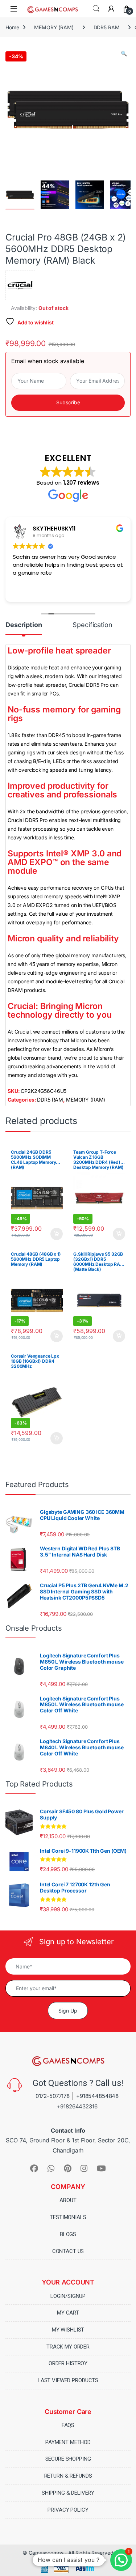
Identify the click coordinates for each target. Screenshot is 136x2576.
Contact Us (68, 2251)
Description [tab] (24, 625)
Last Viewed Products (68, 2380)
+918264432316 (77, 2106)
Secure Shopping (68, 2459)
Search (96, 9)
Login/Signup (68, 2296)
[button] (124, 54)
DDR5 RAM (107, 27)
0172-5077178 (53, 2096)
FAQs (68, 2425)
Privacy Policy (68, 2510)
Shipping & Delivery (68, 2493)
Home (12, 27)
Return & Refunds (68, 2476)
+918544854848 (97, 2096)
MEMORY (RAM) (54, 27)
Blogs (68, 2234)
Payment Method (68, 2442)
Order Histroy (68, 2363)
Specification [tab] (92, 625)
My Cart (68, 2313)
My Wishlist (68, 2330)
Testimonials (68, 2217)
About (68, 2200)
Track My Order (68, 2347)
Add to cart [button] (57, 1234)
